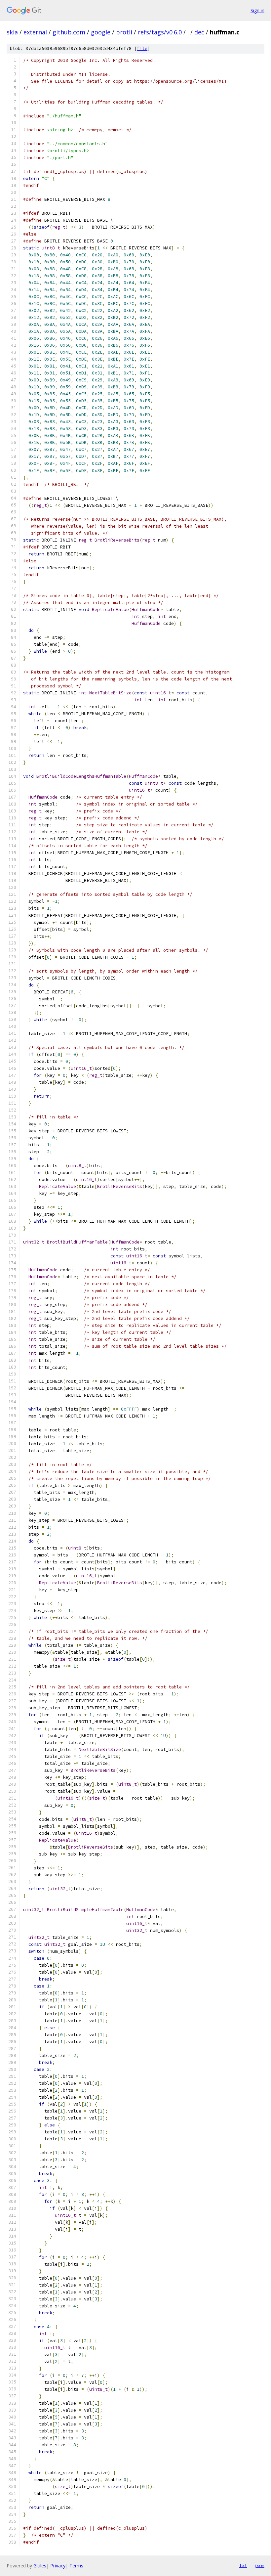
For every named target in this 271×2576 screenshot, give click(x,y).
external (35, 32)
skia (12, 32)
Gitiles (40, 2566)
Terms (76, 2566)
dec (199, 32)
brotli (124, 32)
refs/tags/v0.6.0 (160, 32)
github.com (69, 32)
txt (243, 2565)
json (259, 2565)
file (142, 48)
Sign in (257, 10)
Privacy (58, 2566)
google (101, 32)
